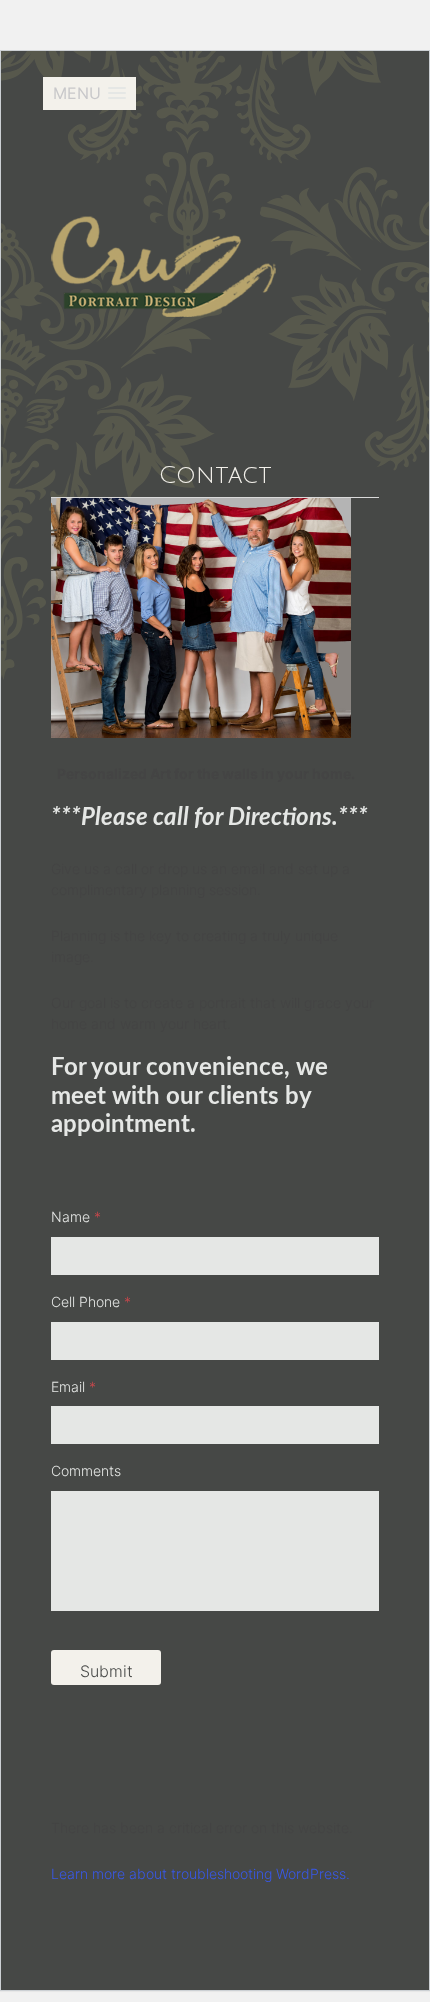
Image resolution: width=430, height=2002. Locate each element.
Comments (86, 1470)
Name (76, 1216)
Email (73, 1386)
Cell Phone (91, 1301)
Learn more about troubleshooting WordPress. (200, 1873)
